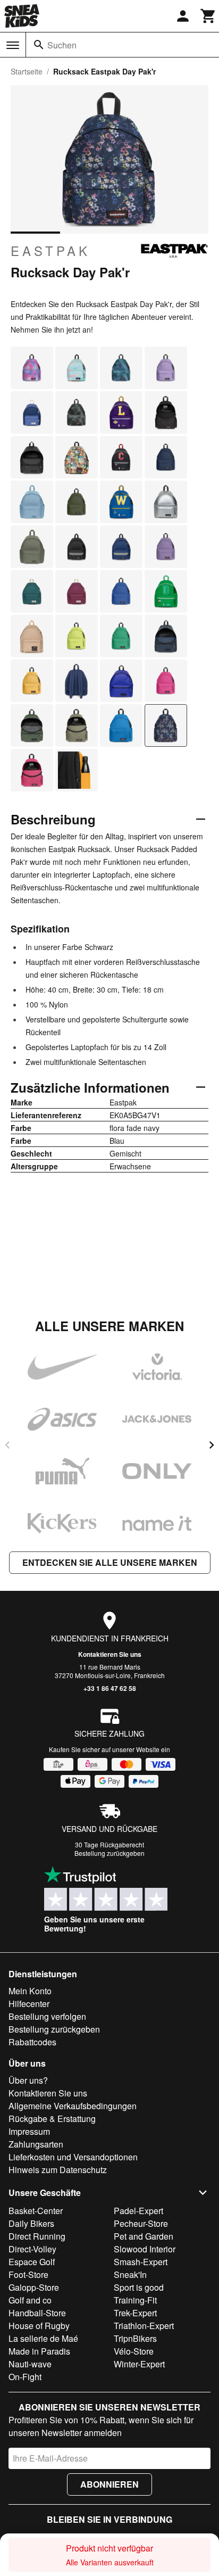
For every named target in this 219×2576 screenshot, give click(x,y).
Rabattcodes (32, 2042)
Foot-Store (28, 2274)
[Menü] (13, 45)
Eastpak (50, 251)
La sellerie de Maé (43, 2338)
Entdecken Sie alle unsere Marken (110, 1562)
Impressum (29, 2131)
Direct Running (37, 2236)
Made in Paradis (39, 2351)
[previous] (7, 1445)
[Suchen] (39, 45)
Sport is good (139, 2287)
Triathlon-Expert (144, 2326)
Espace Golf (32, 2262)
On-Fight (25, 2377)
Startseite (27, 71)
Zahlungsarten (36, 2144)
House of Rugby (39, 2326)
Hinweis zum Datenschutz (58, 2170)
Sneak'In (130, 2274)
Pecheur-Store (141, 2223)
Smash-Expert (141, 2262)
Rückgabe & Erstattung (52, 2119)
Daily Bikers (31, 2223)
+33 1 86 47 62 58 (110, 1688)
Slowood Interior (145, 2249)
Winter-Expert (139, 2364)
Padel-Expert (138, 2211)
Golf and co (30, 2300)
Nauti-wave (30, 2364)
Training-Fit (135, 2300)
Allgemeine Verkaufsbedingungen (73, 2106)
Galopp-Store (34, 2287)
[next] (212, 1445)
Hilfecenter (29, 2004)
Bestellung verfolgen (47, 2016)
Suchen (62, 45)
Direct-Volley (32, 2249)
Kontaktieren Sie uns (110, 1654)
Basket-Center (36, 2211)
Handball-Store (37, 2313)
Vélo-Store (134, 2351)
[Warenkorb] (208, 16)
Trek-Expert (135, 2313)
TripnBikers (135, 2338)
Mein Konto (30, 1991)
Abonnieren (109, 2484)
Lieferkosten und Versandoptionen (73, 2157)
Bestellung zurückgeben (109, 1853)
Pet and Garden (144, 2236)
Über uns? (28, 2080)
